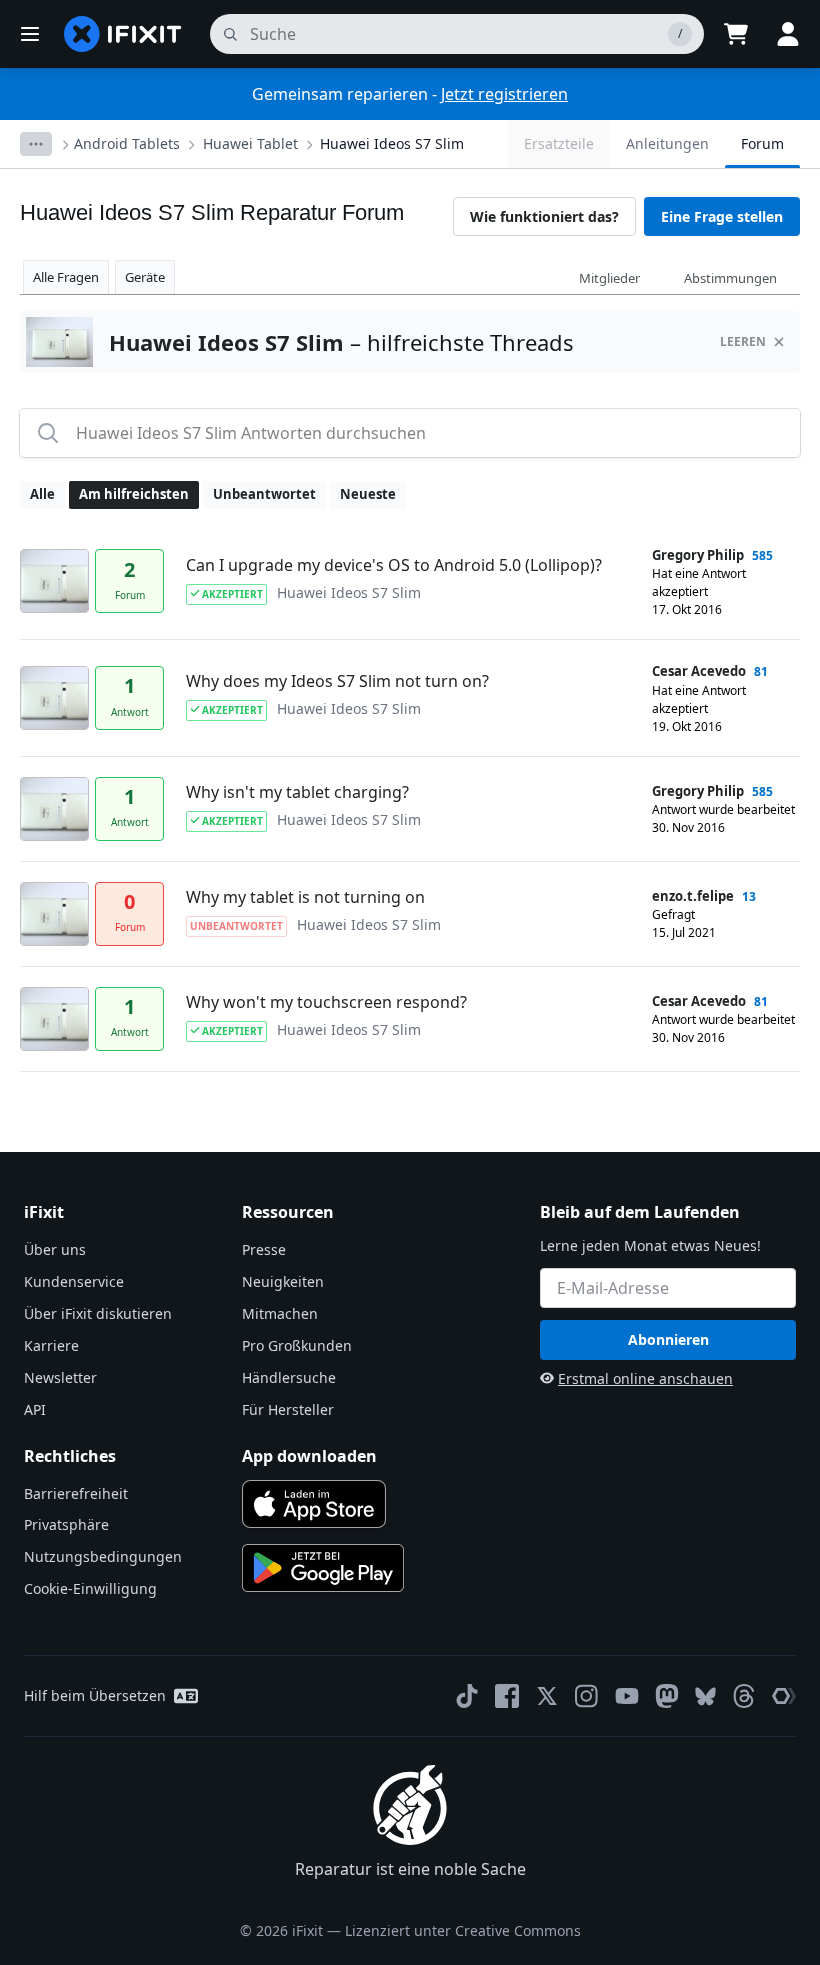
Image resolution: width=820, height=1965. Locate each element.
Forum (762, 143)
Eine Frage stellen (722, 216)
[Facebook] (507, 1696)
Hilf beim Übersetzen (95, 1695)
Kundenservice (74, 1281)
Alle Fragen (66, 277)
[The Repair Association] (784, 1696)
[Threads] (744, 1696)
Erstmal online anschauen (645, 1378)
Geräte (145, 277)
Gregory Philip (698, 555)
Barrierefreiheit (76, 1493)
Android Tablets (127, 143)
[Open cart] (736, 34)
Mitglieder (609, 278)
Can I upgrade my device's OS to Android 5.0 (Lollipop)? (394, 565)
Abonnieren (668, 1339)
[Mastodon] (667, 1696)
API (35, 1409)
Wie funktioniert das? (544, 216)
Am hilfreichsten (134, 494)
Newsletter (60, 1377)
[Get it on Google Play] (323, 1568)
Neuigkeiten (283, 1281)
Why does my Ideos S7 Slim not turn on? (337, 681)
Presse (264, 1249)
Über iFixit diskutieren (98, 1313)
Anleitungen (667, 143)
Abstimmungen (730, 278)
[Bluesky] (705, 1696)
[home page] (123, 34)
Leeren (743, 341)
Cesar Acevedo (699, 671)
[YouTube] (627, 1696)
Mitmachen (280, 1313)
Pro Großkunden (297, 1345)
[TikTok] (467, 1696)
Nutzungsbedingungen (103, 1556)
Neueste (368, 494)
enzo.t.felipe (693, 896)
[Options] (36, 144)
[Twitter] (547, 1696)
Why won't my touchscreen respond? (326, 1002)
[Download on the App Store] (314, 1504)
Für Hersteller (288, 1409)
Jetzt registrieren (504, 94)
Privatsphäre (66, 1524)
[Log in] (788, 34)
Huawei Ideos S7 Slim (392, 143)
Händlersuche (289, 1377)
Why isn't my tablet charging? (297, 792)
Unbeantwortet (264, 494)
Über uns (55, 1249)
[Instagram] (587, 1696)
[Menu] (30, 34)
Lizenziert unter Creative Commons (463, 1930)
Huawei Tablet (250, 143)
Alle (42, 494)
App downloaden (309, 1456)
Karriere (51, 1345)
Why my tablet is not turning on (305, 897)
